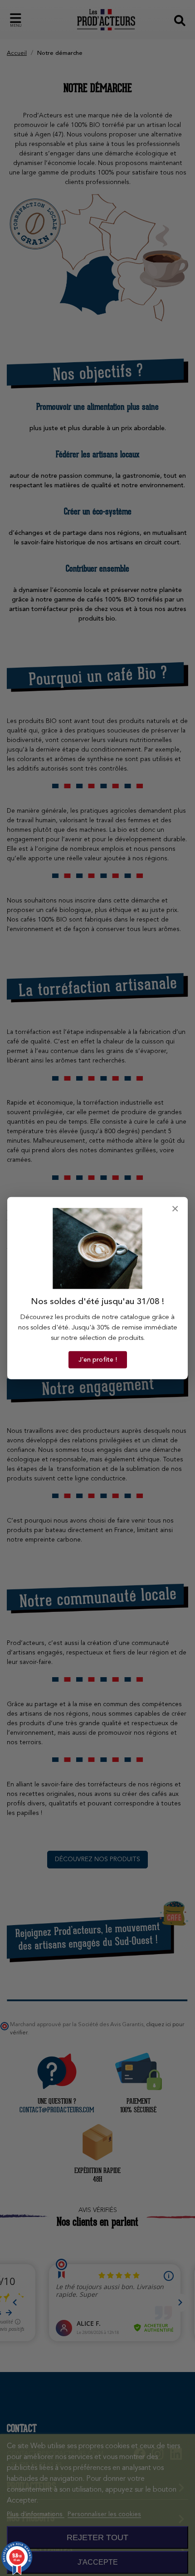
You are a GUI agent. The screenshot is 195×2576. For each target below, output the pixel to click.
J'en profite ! (98, 1360)
